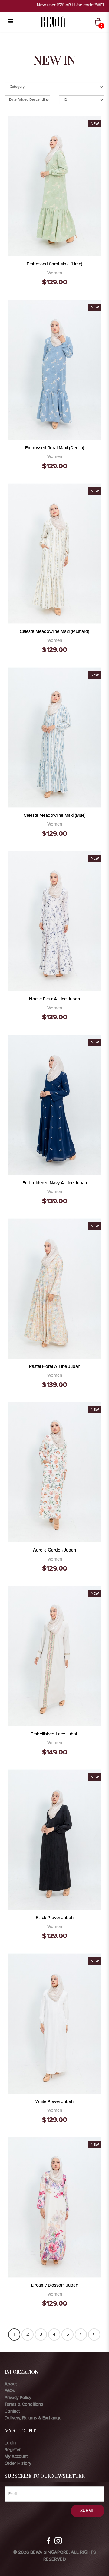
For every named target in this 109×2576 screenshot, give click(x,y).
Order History (18, 2463)
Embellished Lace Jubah (54, 1734)
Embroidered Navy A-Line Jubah (55, 1183)
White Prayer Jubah (54, 2101)
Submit (88, 2511)
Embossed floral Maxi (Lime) (54, 264)
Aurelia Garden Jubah (54, 1550)
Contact (12, 2411)
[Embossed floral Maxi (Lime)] (54, 186)
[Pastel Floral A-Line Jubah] (54, 1288)
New (95, 124)
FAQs (10, 2391)
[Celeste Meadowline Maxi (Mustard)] (54, 553)
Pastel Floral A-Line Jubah (55, 1366)
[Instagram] (58, 2541)
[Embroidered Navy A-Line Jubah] (54, 1104)
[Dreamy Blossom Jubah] (54, 2207)
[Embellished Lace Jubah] (54, 1656)
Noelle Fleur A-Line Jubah (54, 999)
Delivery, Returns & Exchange (33, 2418)
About (11, 2384)
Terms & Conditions (24, 2404)
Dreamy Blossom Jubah (55, 2285)
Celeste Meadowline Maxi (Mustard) (54, 631)
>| (94, 2334)
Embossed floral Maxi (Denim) (55, 448)
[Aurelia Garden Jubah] (54, 1472)
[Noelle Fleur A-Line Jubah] (54, 921)
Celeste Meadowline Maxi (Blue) (55, 815)
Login (10, 2443)
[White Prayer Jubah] (54, 2023)
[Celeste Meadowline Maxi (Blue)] (54, 737)
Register (13, 2450)
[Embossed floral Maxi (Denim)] (54, 370)
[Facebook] (49, 2541)
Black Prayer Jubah (55, 1918)
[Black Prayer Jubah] (54, 1839)
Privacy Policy (18, 2398)
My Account (16, 2456)
